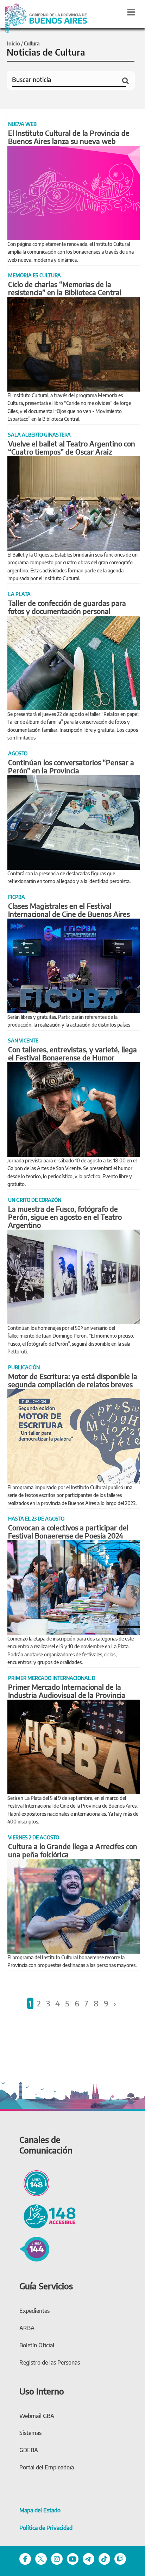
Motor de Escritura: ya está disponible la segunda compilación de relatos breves (73, 1380)
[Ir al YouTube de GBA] (73, 2558)
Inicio (14, 43)
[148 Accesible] (48, 2215)
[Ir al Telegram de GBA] (89, 2558)
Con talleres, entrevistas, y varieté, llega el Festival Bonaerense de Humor (72, 1053)
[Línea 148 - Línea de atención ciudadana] (34, 2182)
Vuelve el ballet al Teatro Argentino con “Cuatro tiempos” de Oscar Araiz (72, 448)
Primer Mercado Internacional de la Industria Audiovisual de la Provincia (67, 1691)
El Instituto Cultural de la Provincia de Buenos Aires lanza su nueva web (69, 137)
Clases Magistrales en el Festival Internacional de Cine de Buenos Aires (69, 910)
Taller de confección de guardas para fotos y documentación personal (67, 607)
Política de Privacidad (46, 2528)
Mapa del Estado (40, 2510)
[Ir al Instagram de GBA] (57, 2558)
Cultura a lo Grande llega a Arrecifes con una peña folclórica (73, 1850)
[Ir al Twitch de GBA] (120, 2558)
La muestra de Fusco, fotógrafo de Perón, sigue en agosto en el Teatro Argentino (65, 1217)
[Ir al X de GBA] (41, 2558)
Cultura (32, 43)
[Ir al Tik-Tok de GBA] (104, 2558)
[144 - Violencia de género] (34, 2248)
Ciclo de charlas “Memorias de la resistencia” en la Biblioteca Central (65, 288)
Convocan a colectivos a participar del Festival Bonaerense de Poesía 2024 (68, 1531)
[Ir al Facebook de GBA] (25, 2558)
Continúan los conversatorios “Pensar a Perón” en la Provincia (71, 766)
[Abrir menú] (131, 12)
